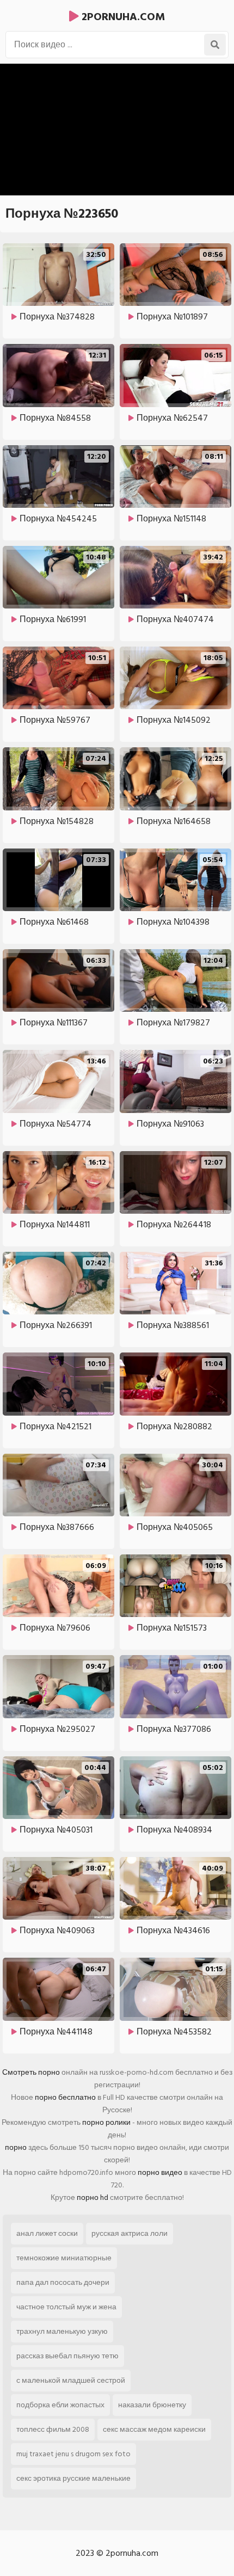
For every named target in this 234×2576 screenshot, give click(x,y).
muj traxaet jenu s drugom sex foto (73, 2454)
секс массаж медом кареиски (154, 2429)
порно (16, 2147)
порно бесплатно (65, 2097)
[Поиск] (215, 45)
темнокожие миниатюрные (64, 2258)
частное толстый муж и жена (66, 2307)
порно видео (160, 2172)
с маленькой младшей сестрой (71, 2380)
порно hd (93, 2197)
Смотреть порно (31, 2072)
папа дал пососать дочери (63, 2282)
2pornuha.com (122, 17)
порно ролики (106, 2122)
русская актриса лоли (130, 2233)
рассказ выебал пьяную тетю (67, 2356)
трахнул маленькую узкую (62, 2331)
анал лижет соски (47, 2233)
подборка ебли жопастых (60, 2405)
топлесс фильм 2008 (53, 2429)
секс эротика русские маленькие (73, 2478)
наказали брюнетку (152, 2405)
